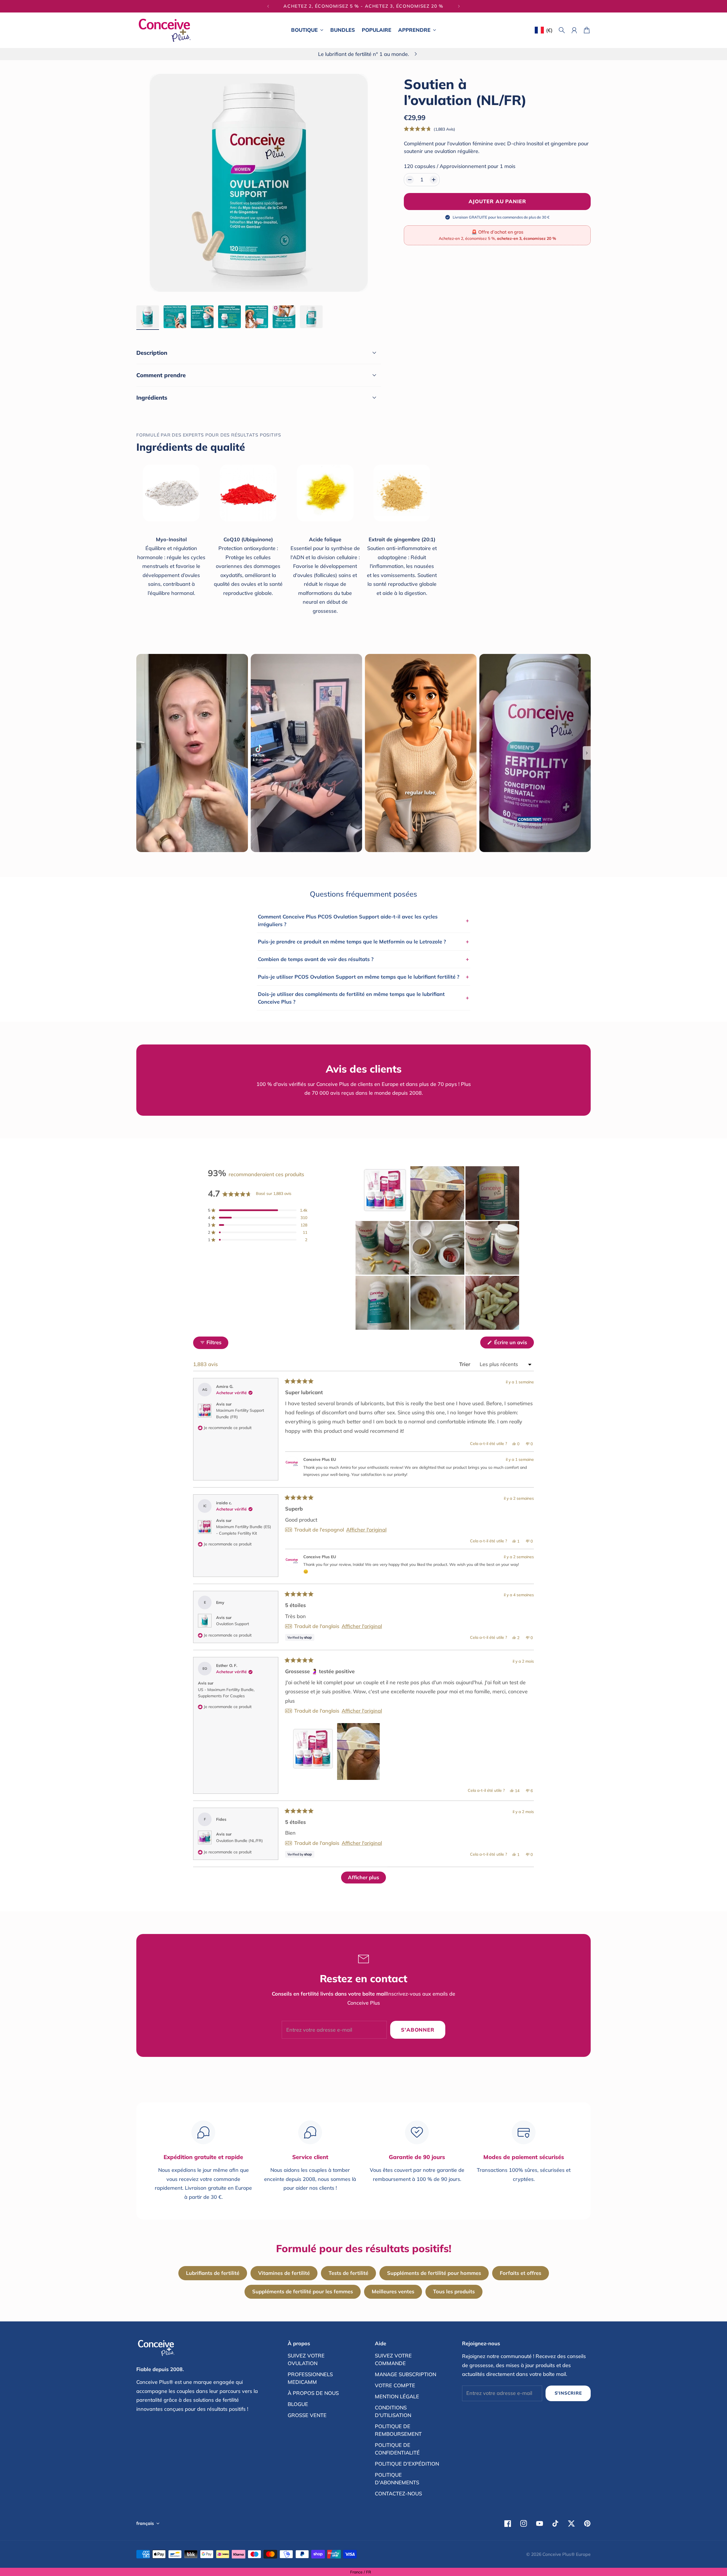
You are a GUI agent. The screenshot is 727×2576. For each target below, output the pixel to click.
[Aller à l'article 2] (175, 317)
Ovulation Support (233, 1624)
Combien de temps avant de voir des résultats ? (363, 959)
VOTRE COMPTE (395, 2385)
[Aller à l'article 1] (148, 317)
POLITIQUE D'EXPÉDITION (407, 2464)
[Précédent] (268, 6)
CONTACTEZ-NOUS (398, 2494)
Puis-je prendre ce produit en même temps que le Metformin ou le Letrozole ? (363, 941)
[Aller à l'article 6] (284, 317)
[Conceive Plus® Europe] (165, 30)
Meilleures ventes (393, 2291)
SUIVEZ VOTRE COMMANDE (393, 2359)
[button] (430, 129)
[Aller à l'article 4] (229, 317)
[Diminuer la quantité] (410, 180)
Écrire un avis (513, 1344)
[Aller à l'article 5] (257, 317)
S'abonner (418, 2030)
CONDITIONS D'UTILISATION (393, 2411)
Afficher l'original (366, 1530)
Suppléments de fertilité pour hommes (434, 2273)
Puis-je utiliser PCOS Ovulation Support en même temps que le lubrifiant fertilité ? (363, 977)
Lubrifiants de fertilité (213, 2273)
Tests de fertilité (348, 2273)
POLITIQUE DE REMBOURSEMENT (398, 2430)
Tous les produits (454, 2291)
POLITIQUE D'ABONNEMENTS (397, 2479)
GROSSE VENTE (307, 2415)
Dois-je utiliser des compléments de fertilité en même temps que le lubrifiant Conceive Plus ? (363, 998)
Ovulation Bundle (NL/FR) (240, 1841)
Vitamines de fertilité (284, 2273)
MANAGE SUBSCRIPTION (406, 2374)
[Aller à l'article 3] (202, 317)
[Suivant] (459, 6)
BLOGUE (298, 2404)
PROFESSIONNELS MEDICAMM (310, 2378)
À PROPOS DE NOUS (313, 2393)
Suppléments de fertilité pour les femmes (303, 2291)
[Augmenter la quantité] (434, 180)
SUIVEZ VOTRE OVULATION (306, 2359)
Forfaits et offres (521, 2273)
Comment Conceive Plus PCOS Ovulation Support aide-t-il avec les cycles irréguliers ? (363, 920)
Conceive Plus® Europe (567, 2554)
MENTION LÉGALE (397, 2396)
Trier (465, 1364)
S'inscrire (568, 2393)
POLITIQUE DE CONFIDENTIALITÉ (397, 2449)
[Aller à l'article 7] (311, 317)
